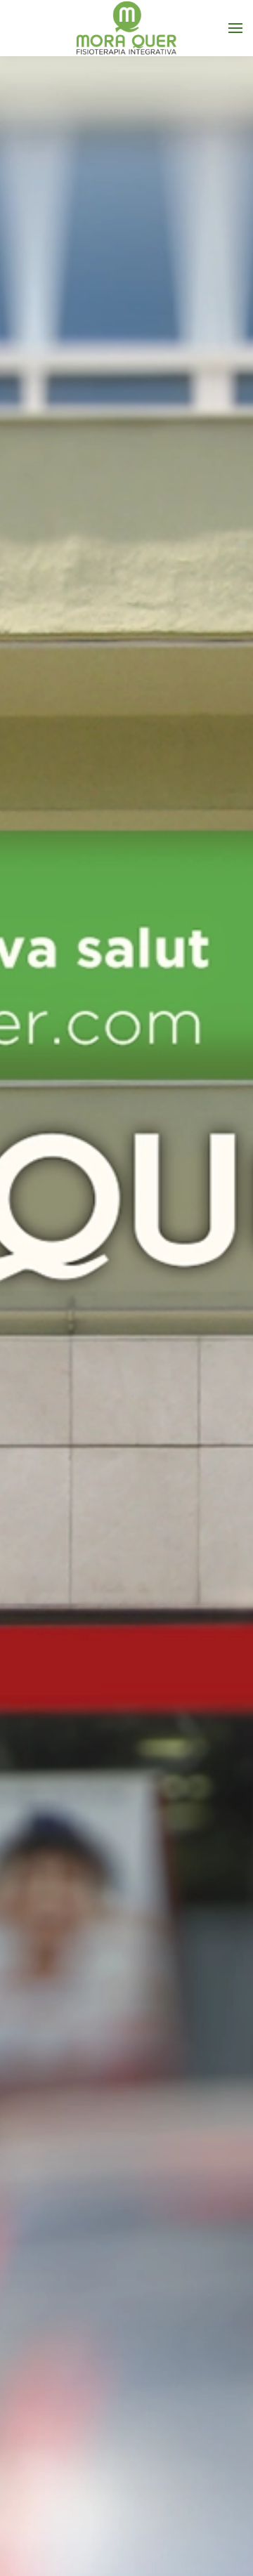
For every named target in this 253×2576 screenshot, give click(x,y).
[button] (235, 28)
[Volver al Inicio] (126, 28)
